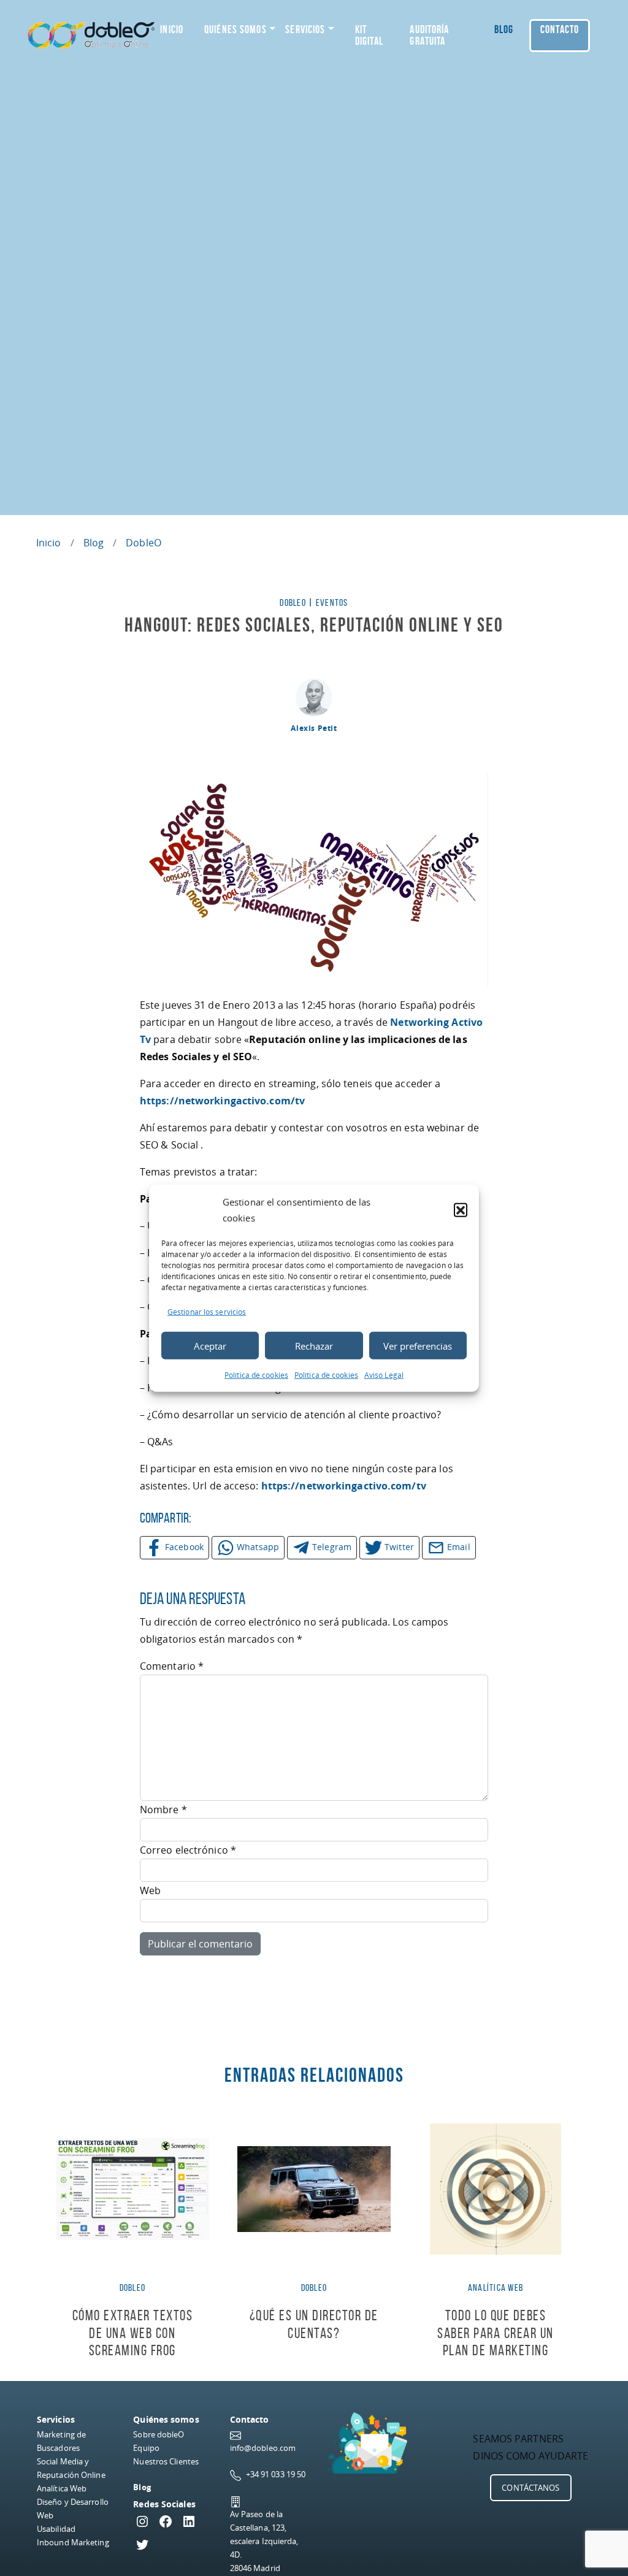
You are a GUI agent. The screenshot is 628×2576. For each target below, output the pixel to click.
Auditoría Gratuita (429, 35)
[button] (461, 1210)
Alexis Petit (314, 728)
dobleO (144, 543)
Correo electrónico (188, 1850)
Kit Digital (369, 35)
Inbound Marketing (73, 2542)
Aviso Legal (384, 1375)
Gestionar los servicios (207, 1312)
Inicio (172, 29)
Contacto (560, 29)
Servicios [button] (305, 29)
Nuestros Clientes (166, 2461)
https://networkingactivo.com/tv (222, 1101)
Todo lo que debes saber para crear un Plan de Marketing (496, 2333)
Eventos (332, 602)
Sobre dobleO (159, 2434)
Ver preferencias (418, 1345)
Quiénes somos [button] (235, 29)
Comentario (172, 1666)
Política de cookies (256, 1375)
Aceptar (210, 1345)
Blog (504, 29)
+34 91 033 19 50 (276, 2474)
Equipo (146, 2448)
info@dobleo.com (263, 2448)
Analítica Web (62, 2488)
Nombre (163, 1810)
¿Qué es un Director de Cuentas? (314, 2324)
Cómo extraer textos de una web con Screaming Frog (133, 2333)
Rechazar (314, 1345)
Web (150, 1890)
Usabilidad (56, 2529)
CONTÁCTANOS (530, 2488)
